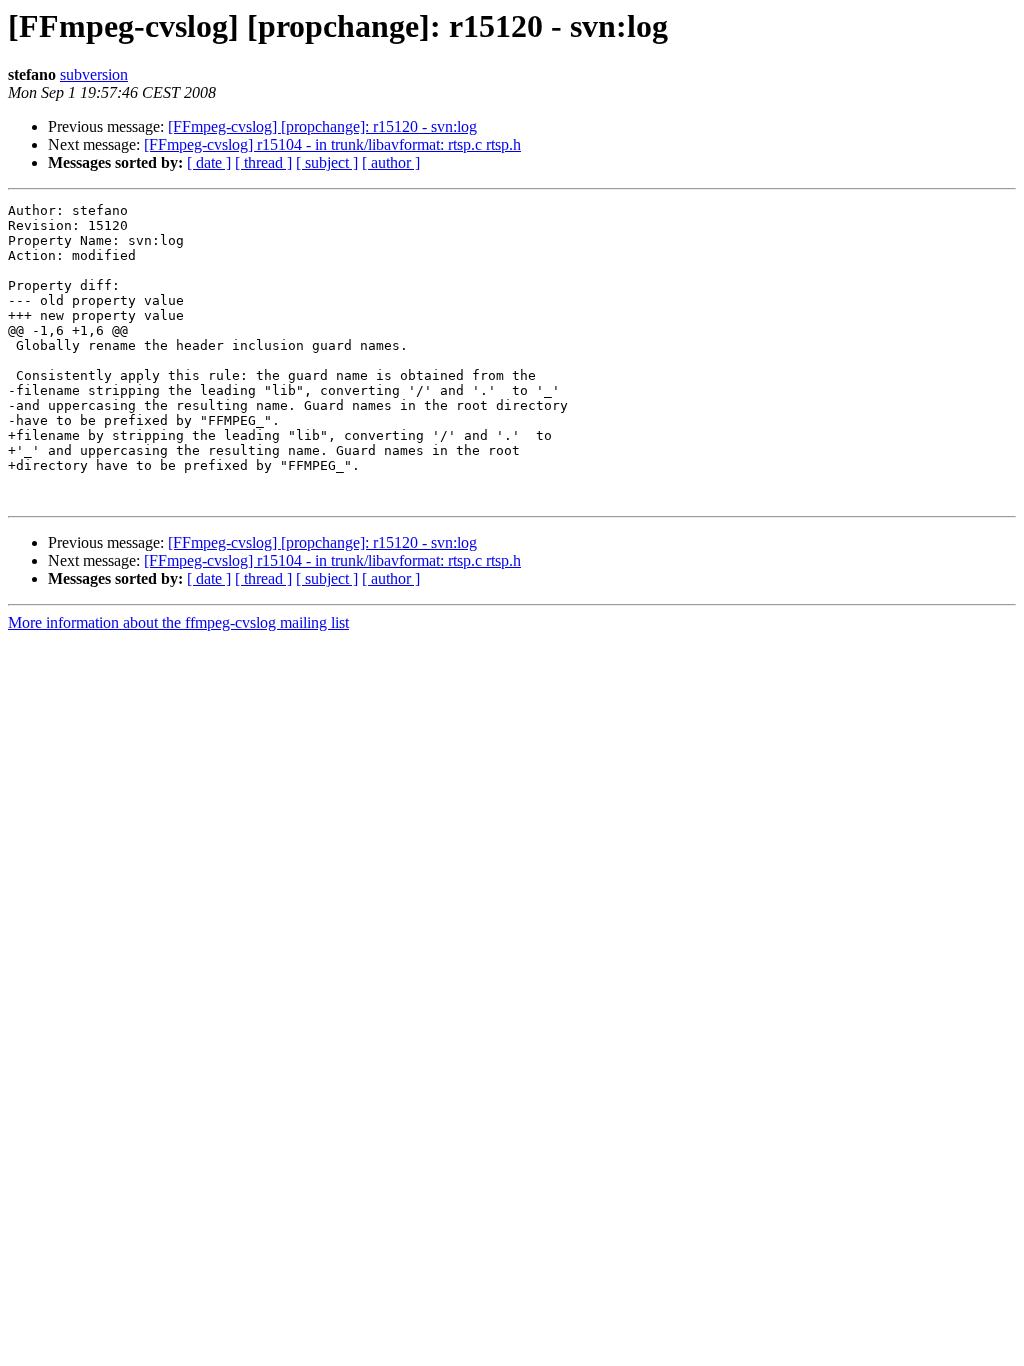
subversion (94, 74)
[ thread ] (263, 162)
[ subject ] (327, 162)
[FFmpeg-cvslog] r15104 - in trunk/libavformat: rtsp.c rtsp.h (332, 144)
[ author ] (391, 162)
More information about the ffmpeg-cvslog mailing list (178, 622)
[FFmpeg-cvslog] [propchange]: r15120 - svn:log (322, 126)
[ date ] (209, 162)
